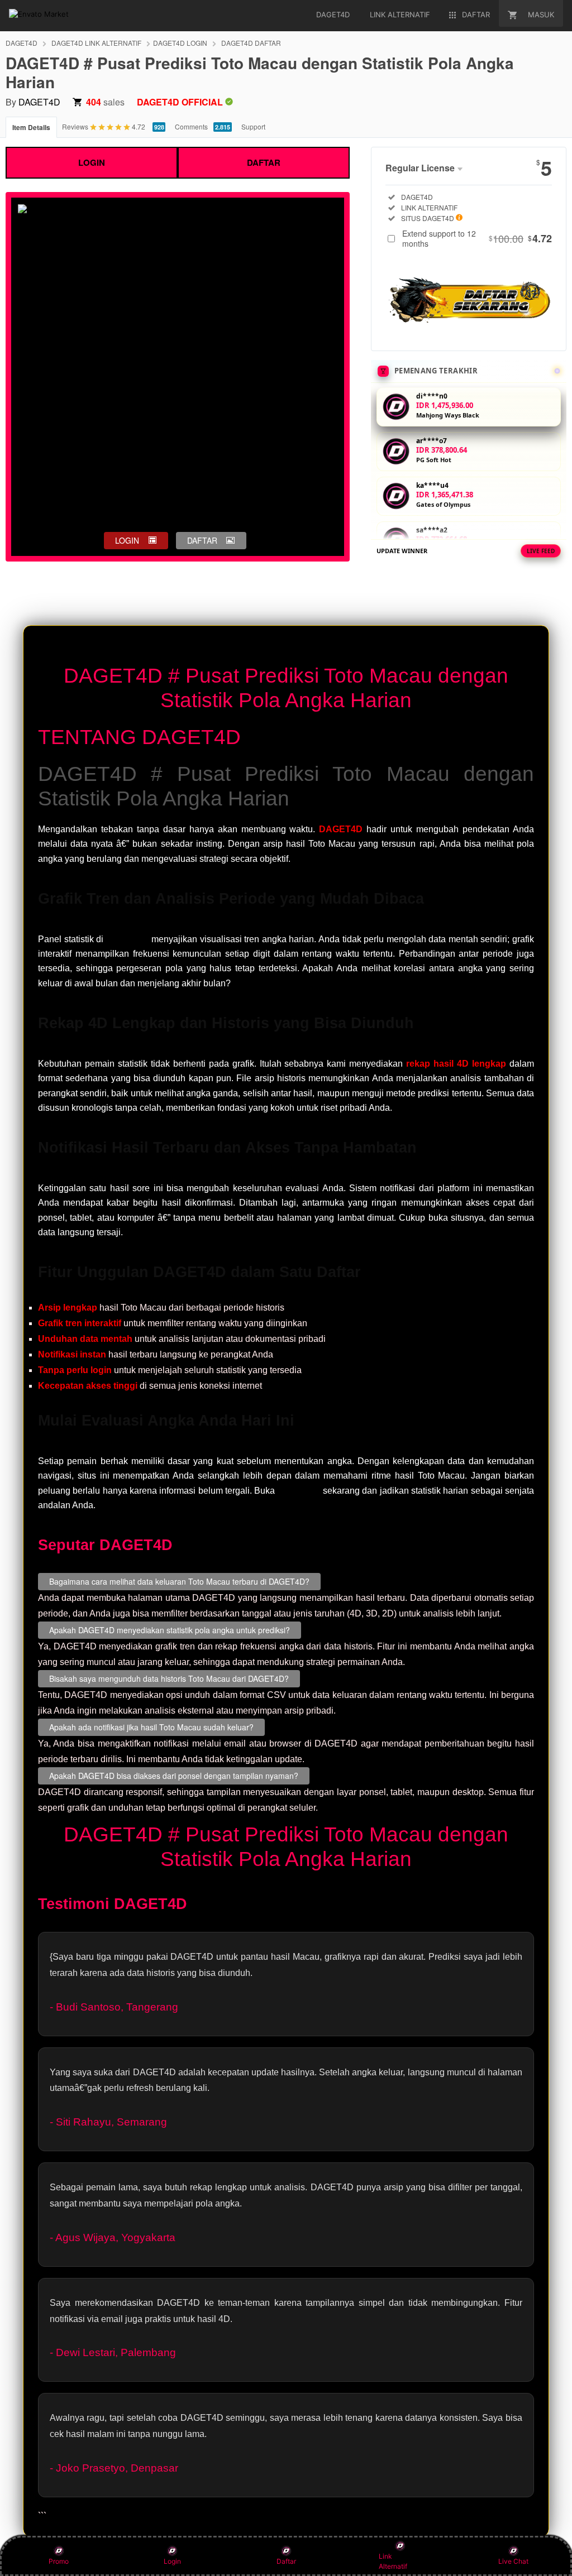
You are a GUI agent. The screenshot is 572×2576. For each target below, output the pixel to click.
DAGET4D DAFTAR (251, 43)
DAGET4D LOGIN (180, 43)
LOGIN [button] (127, 540)
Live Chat (513, 2561)
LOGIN (92, 162)
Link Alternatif (393, 2561)
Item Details (31, 127)
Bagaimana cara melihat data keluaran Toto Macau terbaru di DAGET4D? (179, 1581)
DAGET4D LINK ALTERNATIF (96, 43)
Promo (59, 2561)
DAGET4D (22, 43)
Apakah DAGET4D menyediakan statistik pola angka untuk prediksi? (170, 1630)
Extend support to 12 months (477, 238)
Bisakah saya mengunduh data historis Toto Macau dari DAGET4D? (169, 1678)
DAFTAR (264, 162)
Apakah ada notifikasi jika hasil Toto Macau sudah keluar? (151, 1727)
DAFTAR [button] (202, 540)
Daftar (286, 2561)
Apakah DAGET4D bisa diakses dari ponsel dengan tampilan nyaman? (174, 1776)
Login (172, 2561)
